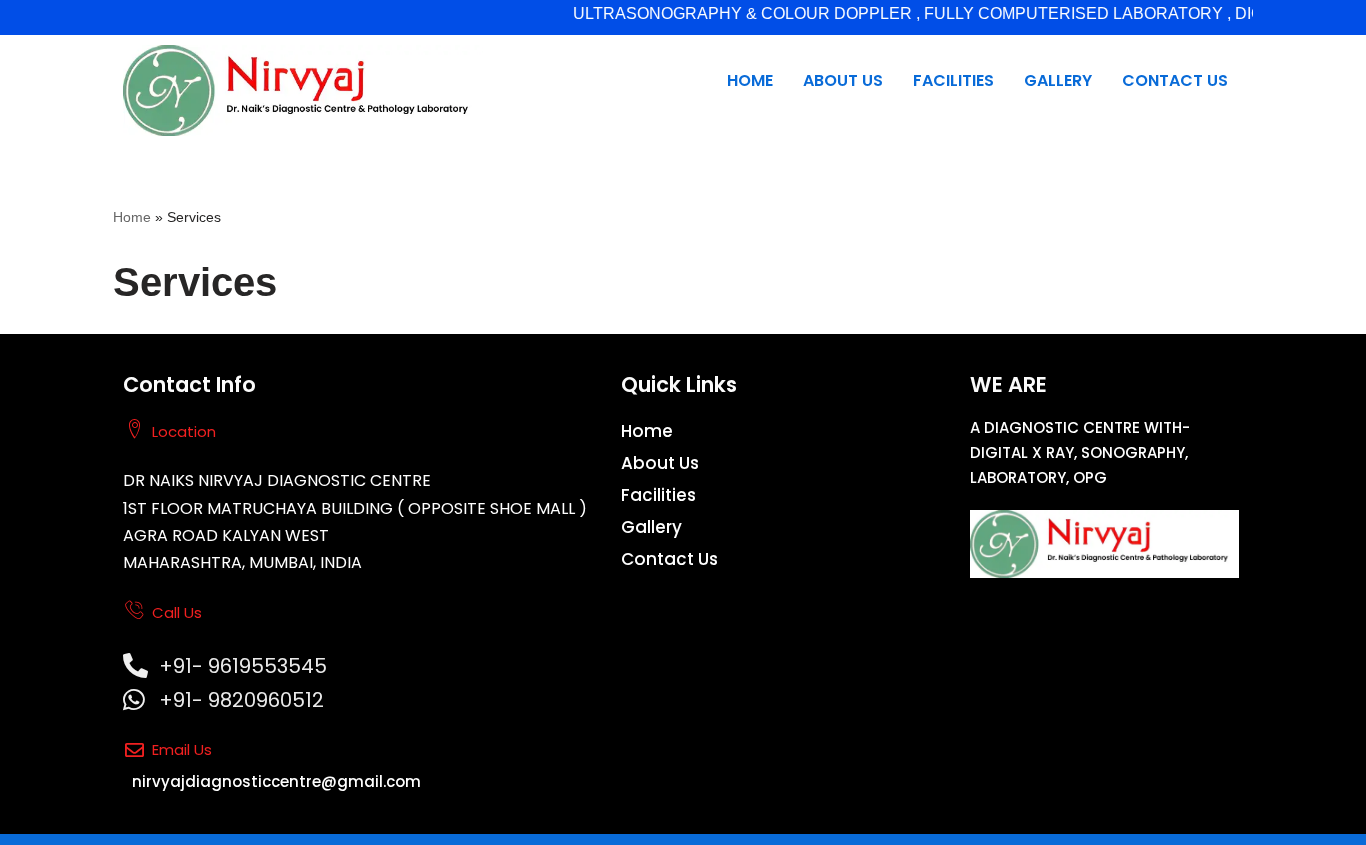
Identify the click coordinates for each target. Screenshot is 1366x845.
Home (750, 80)
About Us (843, 80)
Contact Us (1175, 80)
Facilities (953, 80)
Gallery (1058, 80)
